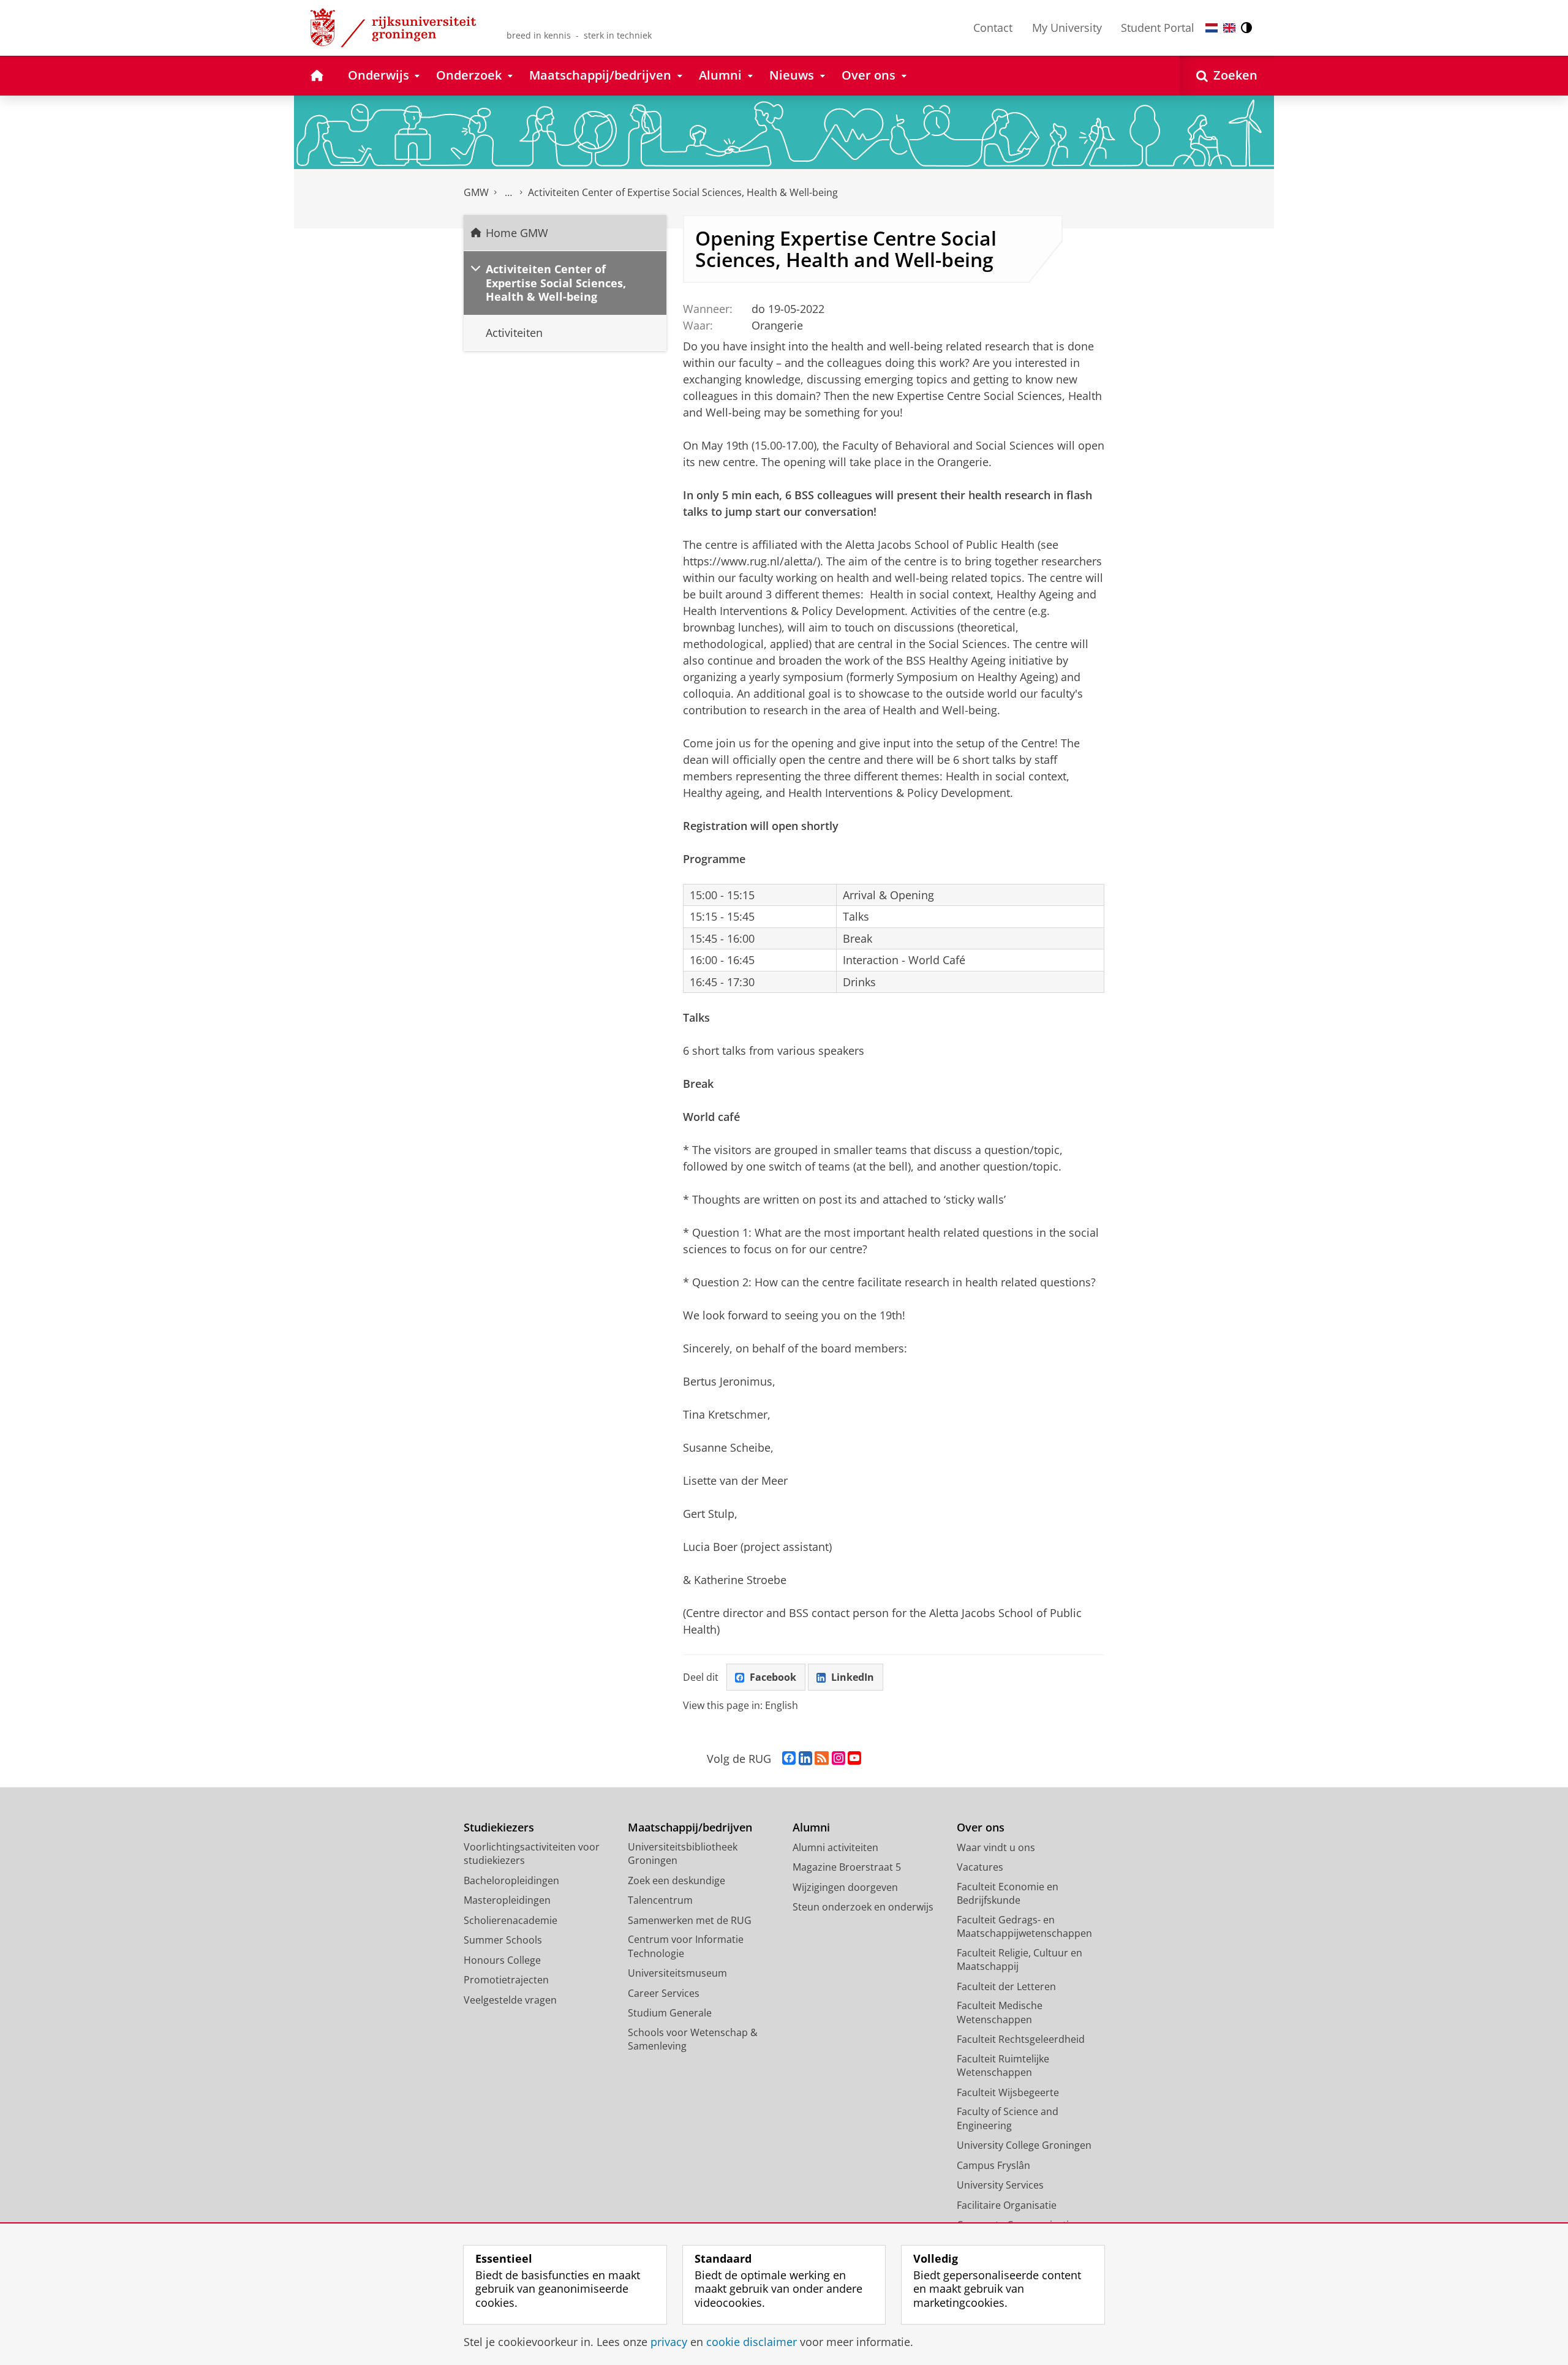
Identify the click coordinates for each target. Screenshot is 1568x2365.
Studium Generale (670, 2013)
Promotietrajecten (506, 1980)
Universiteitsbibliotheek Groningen (683, 1854)
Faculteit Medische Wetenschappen (1000, 2012)
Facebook (773, 1677)
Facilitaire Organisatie (1007, 2205)
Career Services (664, 1993)
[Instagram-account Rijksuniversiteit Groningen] (839, 1759)
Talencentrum (660, 1900)
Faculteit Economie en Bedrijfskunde (1008, 1894)
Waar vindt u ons (996, 1847)
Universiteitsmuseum (677, 1973)
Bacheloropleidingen (511, 1880)
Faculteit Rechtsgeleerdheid (1021, 2039)
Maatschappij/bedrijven (690, 1827)
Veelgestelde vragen (510, 2000)
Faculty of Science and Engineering (1008, 2118)
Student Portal (1158, 28)
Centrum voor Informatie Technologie (686, 1946)
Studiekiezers (499, 1827)
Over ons (981, 1827)
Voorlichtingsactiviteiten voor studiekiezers (532, 1854)
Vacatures (980, 1867)
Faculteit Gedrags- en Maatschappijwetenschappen (1024, 1927)
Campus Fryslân (993, 2165)
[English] (1229, 28)
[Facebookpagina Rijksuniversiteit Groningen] (789, 1759)
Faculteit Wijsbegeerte (1008, 2092)
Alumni (811, 1827)
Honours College (502, 1960)
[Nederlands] (1212, 28)
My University (1067, 28)
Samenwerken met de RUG (690, 1920)
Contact (993, 28)
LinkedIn (853, 1677)
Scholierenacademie (511, 1920)
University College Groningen (1024, 2145)
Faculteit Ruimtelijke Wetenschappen (1003, 2066)
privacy (669, 2342)
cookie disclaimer (752, 2342)
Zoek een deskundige (677, 1880)
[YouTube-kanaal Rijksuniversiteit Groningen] (854, 1759)
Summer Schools (503, 1940)
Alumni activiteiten (835, 1847)
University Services (1000, 2185)
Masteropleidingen (507, 1900)
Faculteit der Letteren (1006, 1986)
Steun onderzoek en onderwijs (863, 1907)
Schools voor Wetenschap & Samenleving (693, 2039)
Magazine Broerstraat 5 (847, 1867)
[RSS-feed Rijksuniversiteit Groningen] (822, 1759)
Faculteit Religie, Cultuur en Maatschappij (1020, 1960)
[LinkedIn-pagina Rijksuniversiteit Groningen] (805, 1759)
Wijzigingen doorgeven (845, 1887)
